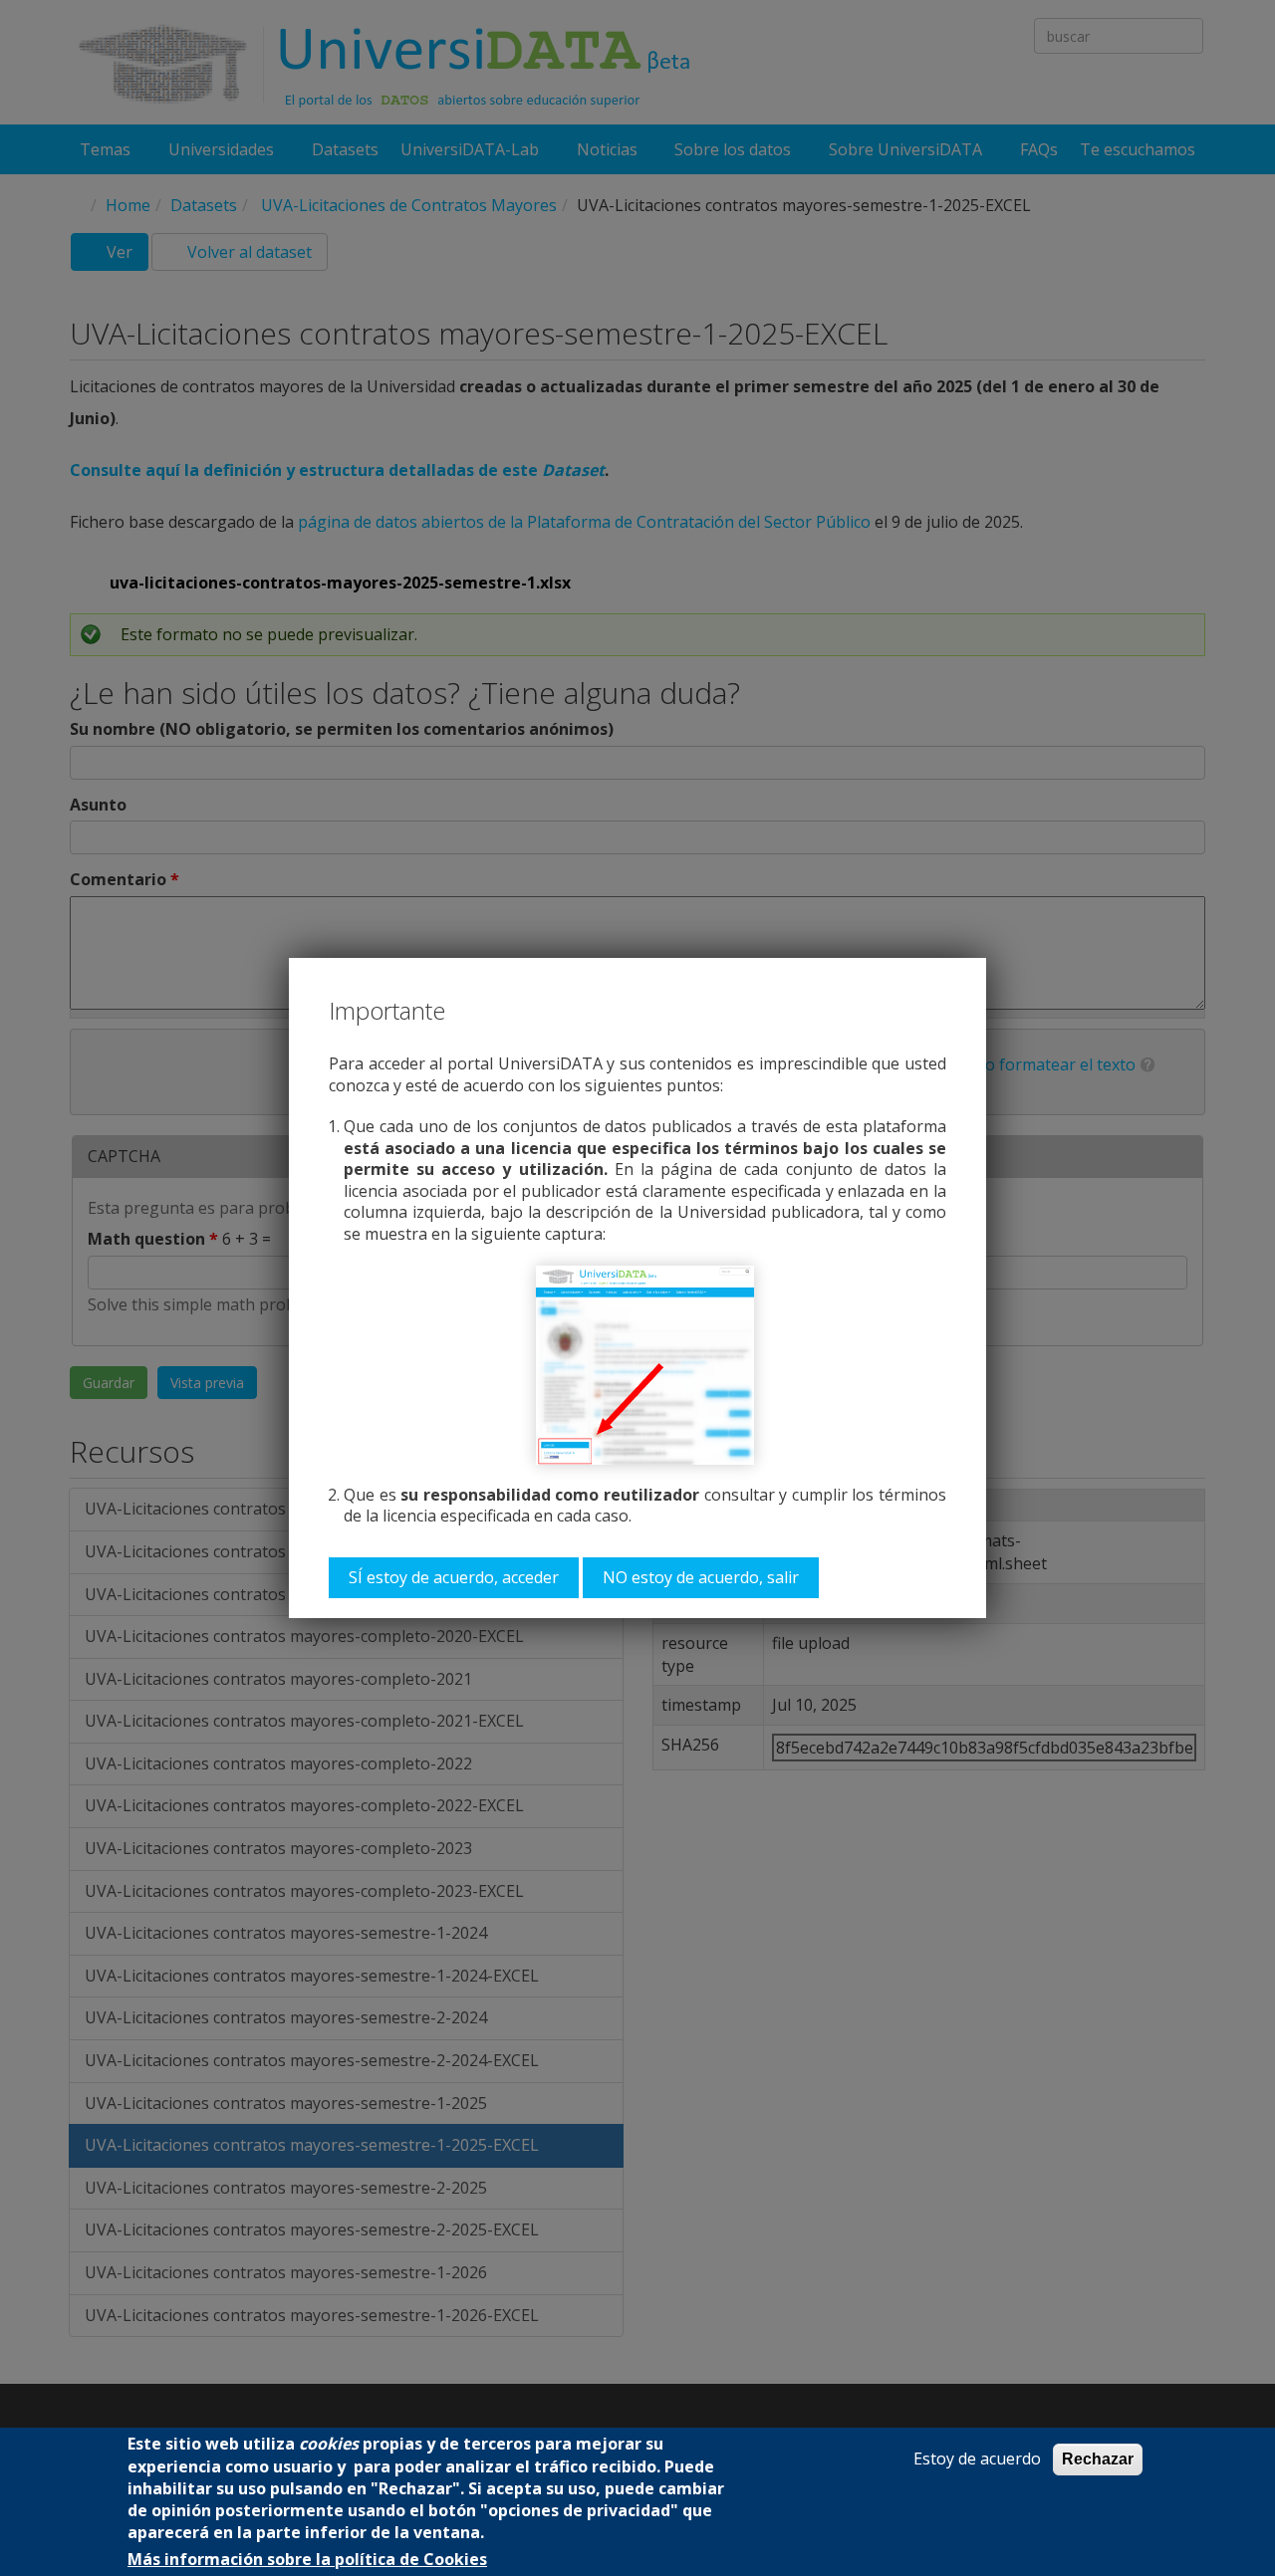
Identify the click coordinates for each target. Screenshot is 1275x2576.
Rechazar (1098, 2459)
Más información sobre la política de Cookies (307, 2560)
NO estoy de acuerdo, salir (701, 1577)
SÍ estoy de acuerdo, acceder (454, 1577)
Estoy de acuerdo (977, 2459)
